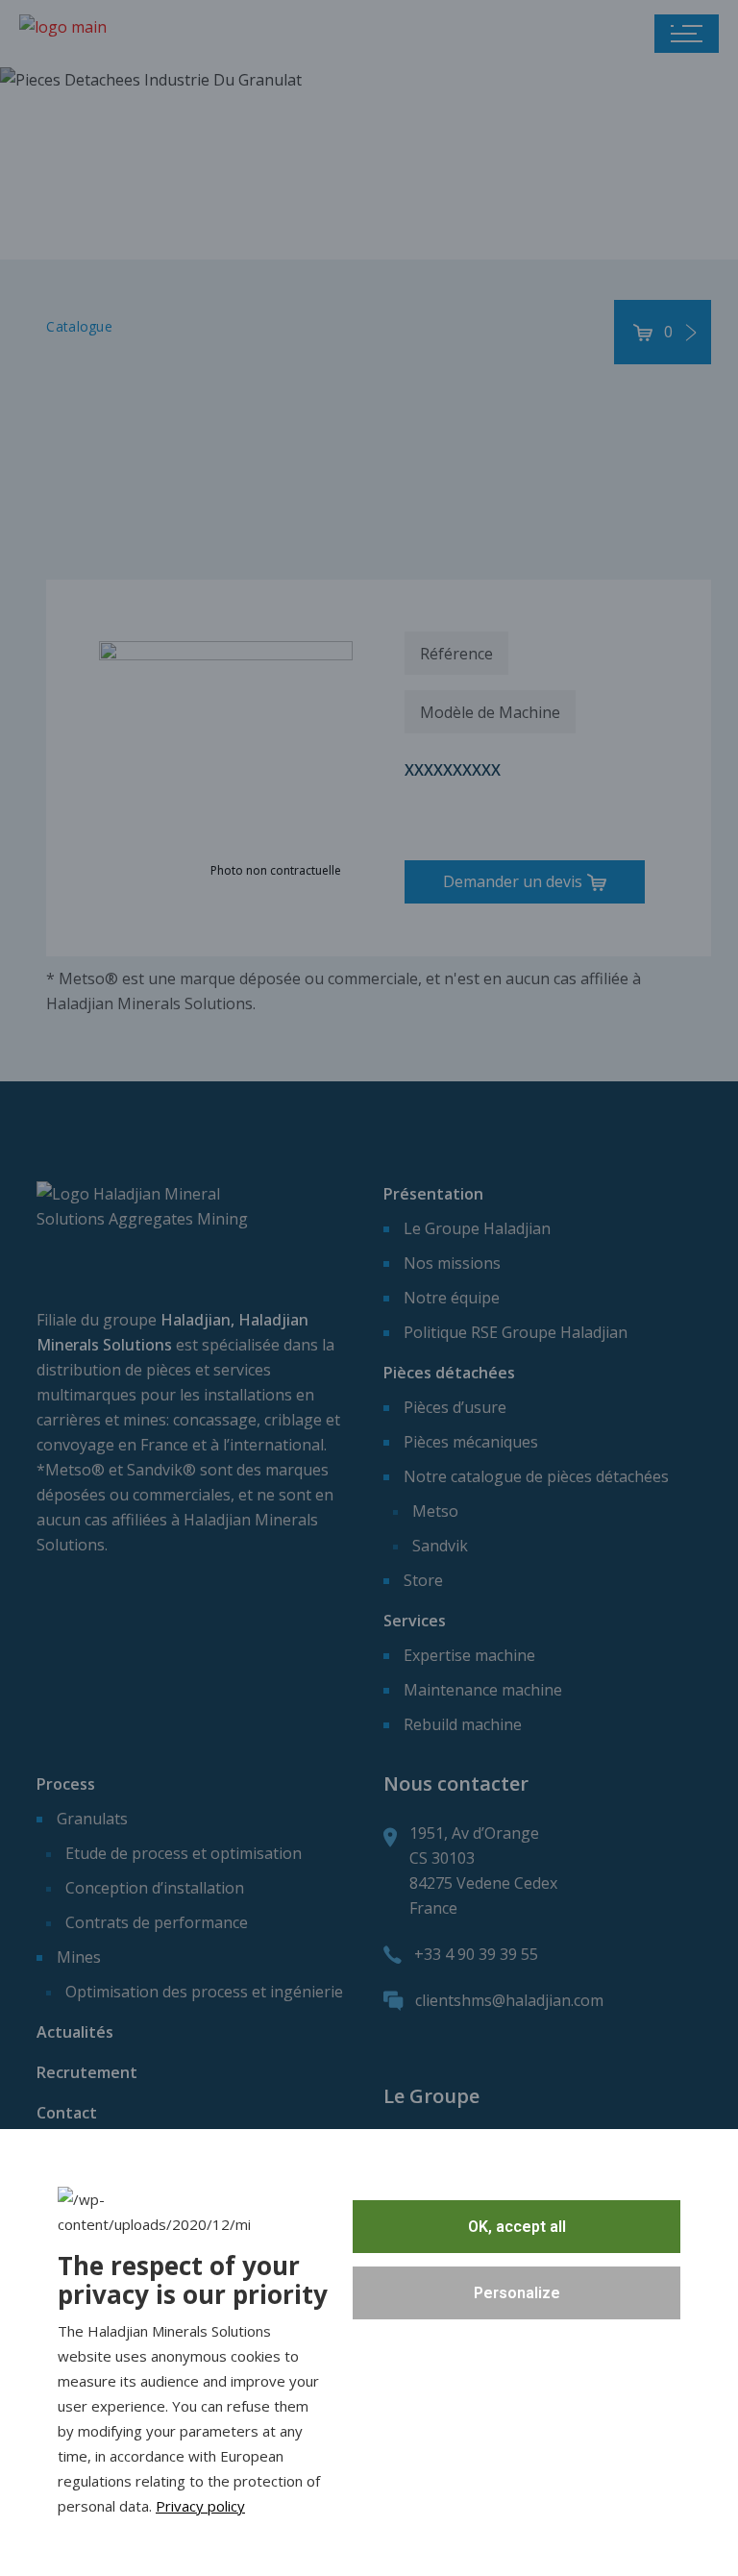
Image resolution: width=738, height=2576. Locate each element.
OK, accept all (517, 2227)
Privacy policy (200, 2506)
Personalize (517, 2293)
